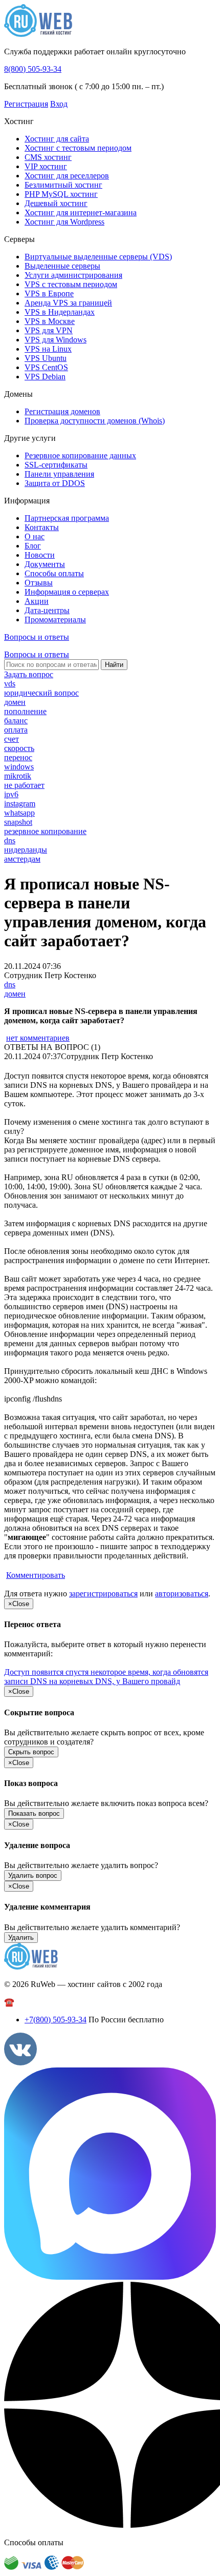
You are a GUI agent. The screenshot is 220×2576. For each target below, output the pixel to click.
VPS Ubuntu (46, 358)
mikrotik (18, 776)
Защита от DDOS (55, 483)
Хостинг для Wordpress (64, 222)
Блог (33, 546)
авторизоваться (182, 1594)
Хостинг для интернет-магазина (81, 212)
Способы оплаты (54, 573)
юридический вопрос (41, 693)
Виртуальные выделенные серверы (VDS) (98, 257)
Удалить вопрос (33, 1875)
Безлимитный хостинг (63, 185)
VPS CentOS (46, 367)
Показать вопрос (34, 1813)
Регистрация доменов (62, 411)
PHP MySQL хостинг (61, 194)
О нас (35, 536)
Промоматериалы (55, 620)
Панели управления (59, 474)
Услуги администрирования (73, 275)
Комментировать (36, 1575)
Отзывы (39, 583)
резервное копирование (45, 831)
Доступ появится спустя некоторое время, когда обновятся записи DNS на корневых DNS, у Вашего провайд (106, 1677)
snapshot (18, 822)
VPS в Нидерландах (60, 312)
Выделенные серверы (62, 266)
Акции (37, 601)
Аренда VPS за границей (68, 303)
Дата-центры (47, 610)
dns (10, 840)
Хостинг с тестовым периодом (78, 148)
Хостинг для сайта (57, 139)
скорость (19, 748)
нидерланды (26, 850)
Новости (40, 555)
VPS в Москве (50, 321)
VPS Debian (45, 377)
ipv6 (11, 794)
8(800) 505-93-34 (33, 69)
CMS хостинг (48, 157)
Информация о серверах (67, 592)
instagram (20, 804)
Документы (45, 564)
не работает (24, 785)
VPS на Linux (48, 349)
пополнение (25, 711)
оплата (16, 730)
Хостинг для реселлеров (67, 176)
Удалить (21, 1938)
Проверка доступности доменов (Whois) (95, 421)
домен (15, 702)
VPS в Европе (49, 293)
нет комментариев (38, 1038)
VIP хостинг (46, 166)
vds (10, 684)
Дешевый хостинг (56, 203)
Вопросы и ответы (37, 637)
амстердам (22, 859)
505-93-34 (56, 2020)
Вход (59, 104)
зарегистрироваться (103, 1594)
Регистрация (26, 104)
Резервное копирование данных (80, 455)
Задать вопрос (29, 674)
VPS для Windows (56, 340)
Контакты (42, 527)
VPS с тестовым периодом (71, 284)
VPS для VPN (49, 330)
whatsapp (19, 813)
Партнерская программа (67, 518)
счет (12, 739)
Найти (114, 665)
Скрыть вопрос (31, 1752)
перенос (18, 757)
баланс (16, 721)
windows (19, 767)
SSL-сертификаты (56, 465)
